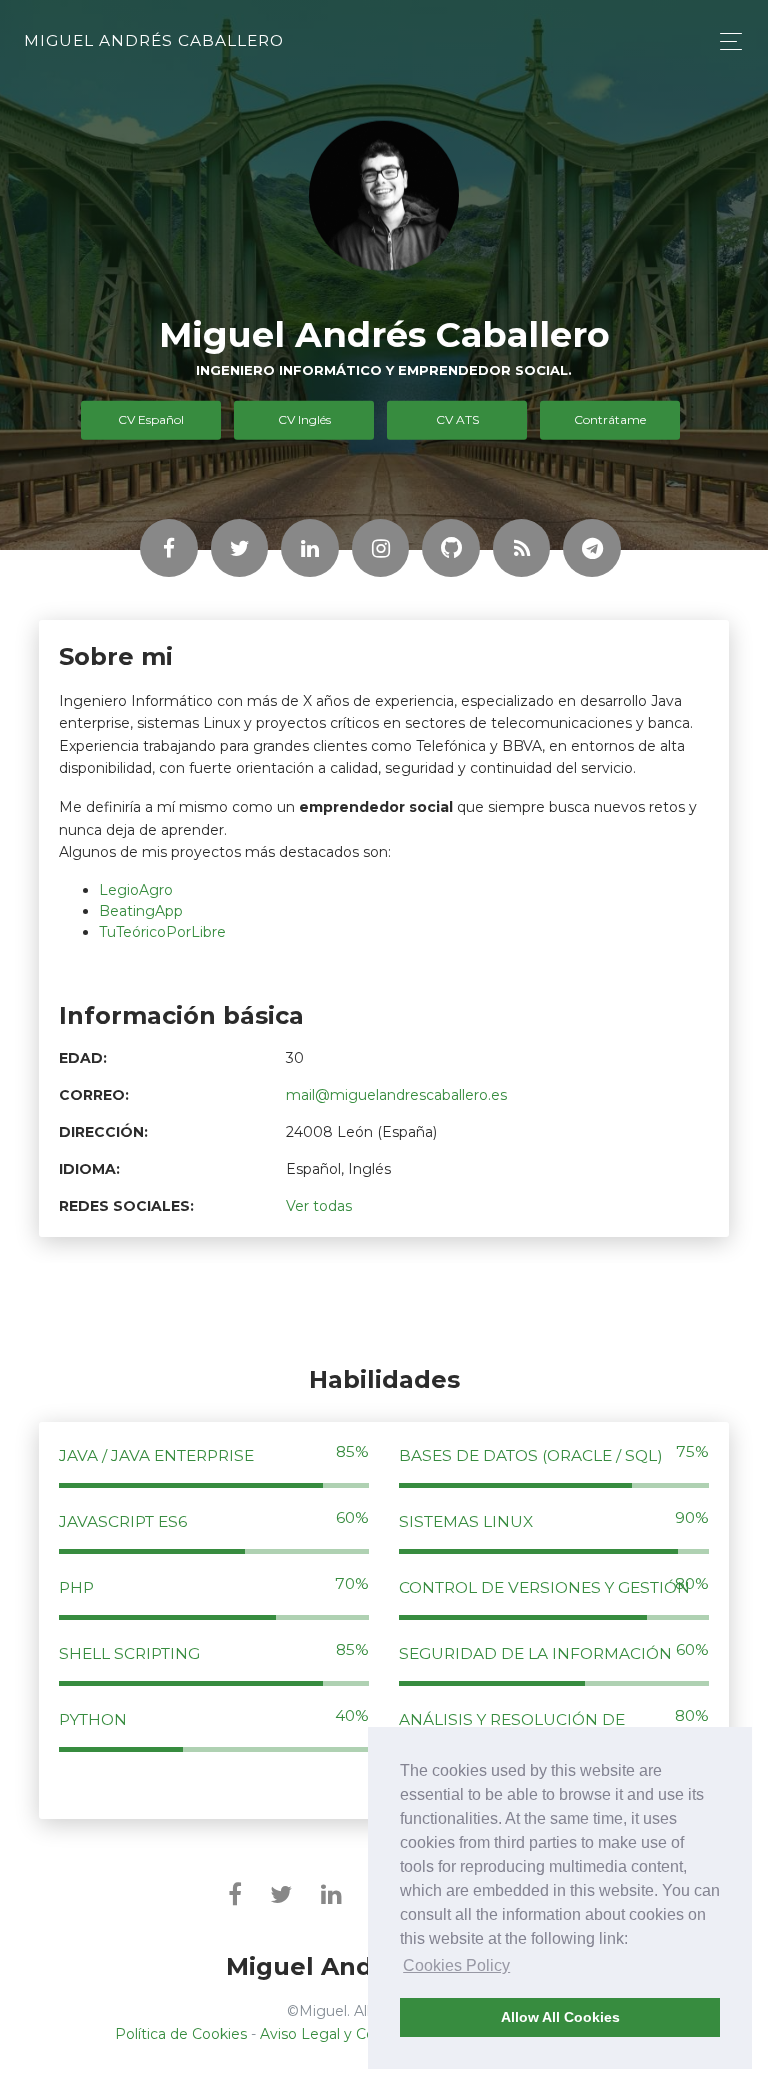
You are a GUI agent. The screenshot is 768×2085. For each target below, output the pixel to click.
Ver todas (319, 1206)
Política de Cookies (181, 2034)
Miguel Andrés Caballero (154, 40)
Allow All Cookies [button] (560, 2017)
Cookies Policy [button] (456, 1965)
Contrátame (610, 419)
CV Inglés (304, 419)
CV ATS (457, 419)
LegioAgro (136, 890)
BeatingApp (141, 911)
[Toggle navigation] (725, 41)
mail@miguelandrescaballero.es (396, 1095)
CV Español (151, 419)
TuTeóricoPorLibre (162, 932)
